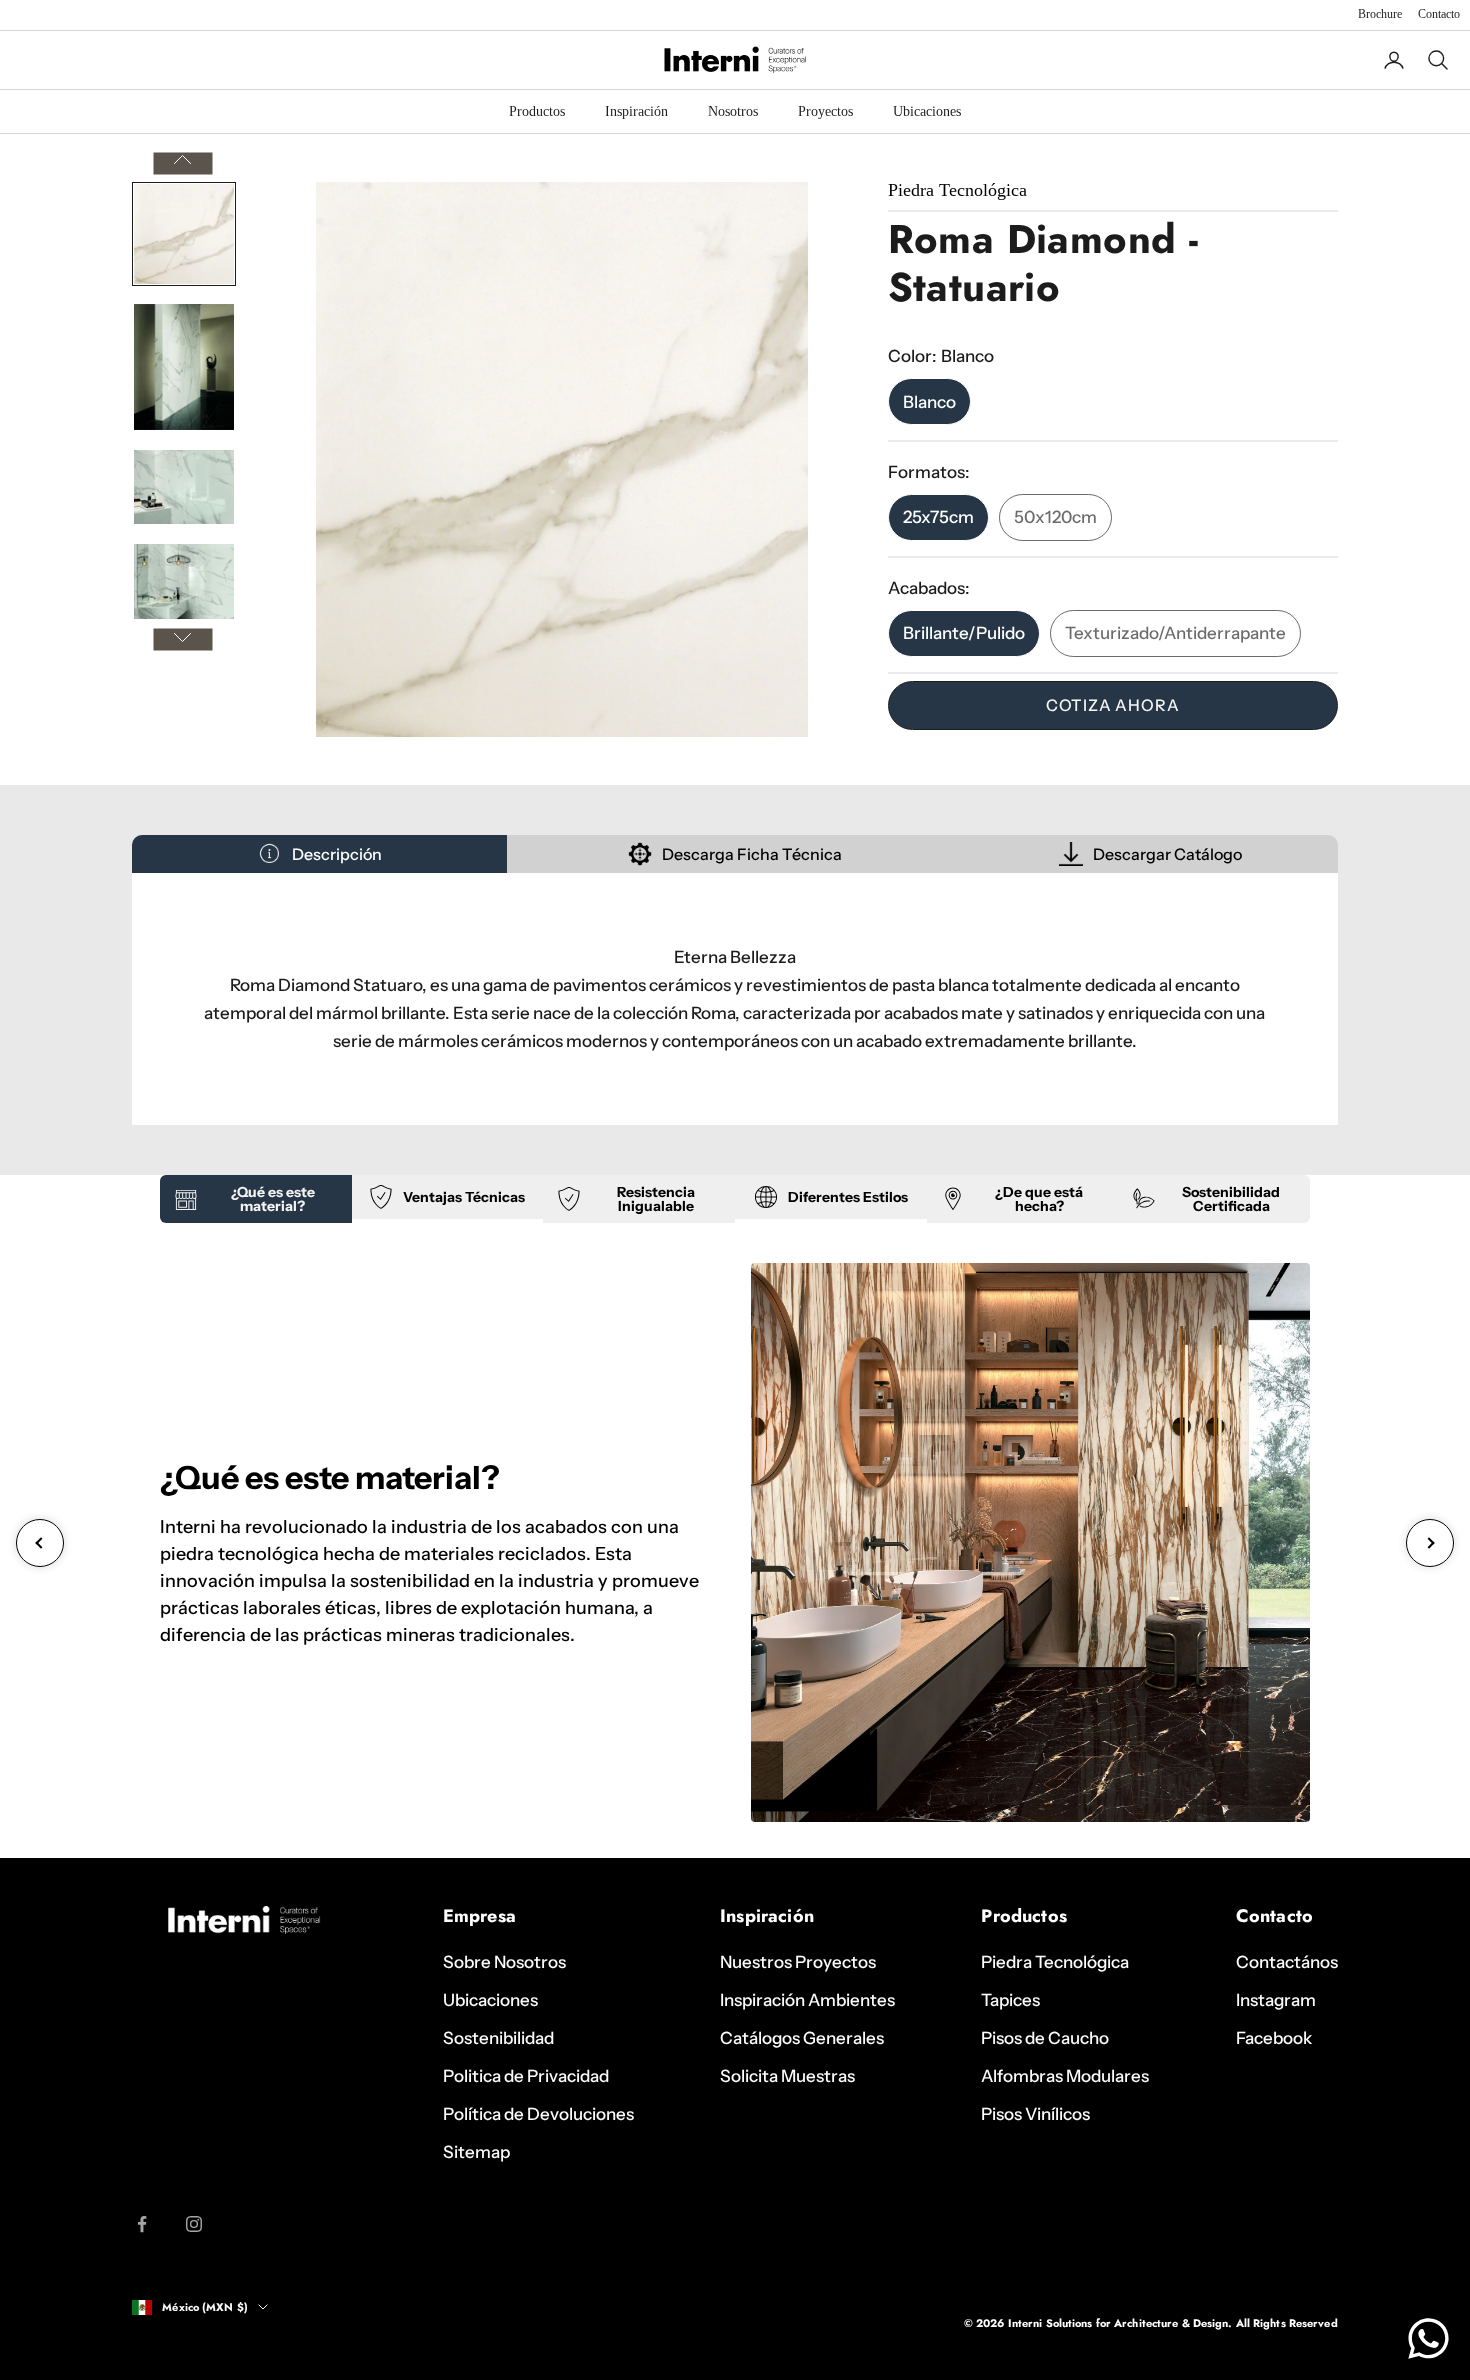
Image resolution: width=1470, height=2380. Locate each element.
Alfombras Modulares (1065, 2076)
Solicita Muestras (787, 2076)
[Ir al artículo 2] (184, 367)
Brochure (1380, 14)
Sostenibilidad (498, 2038)
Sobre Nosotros (504, 1962)
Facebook (1274, 2038)
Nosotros (733, 111)
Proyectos (825, 111)
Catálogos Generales (802, 2038)
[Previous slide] (40, 1543)
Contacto (1439, 14)
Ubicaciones (927, 111)
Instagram (1276, 2000)
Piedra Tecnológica (1055, 1962)
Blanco (929, 401)
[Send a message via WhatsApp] (1428, 2338)
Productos (537, 111)
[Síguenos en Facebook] (142, 2224)
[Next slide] (1430, 1543)
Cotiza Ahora (1113, 705)
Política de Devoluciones (538, 2114)
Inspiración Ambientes (807, 2000)
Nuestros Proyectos (798, 1962)
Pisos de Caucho (1045, 2038)
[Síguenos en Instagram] (194, 2224)
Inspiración (636, 111)
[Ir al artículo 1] (184, 234)
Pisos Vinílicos (1035, 2114)
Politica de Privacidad (526, 2076)
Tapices (1010, 2000)
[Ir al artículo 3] (184, 487)
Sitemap (476, 2152)
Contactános (1287, 1962)
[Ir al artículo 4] (184, 581)
